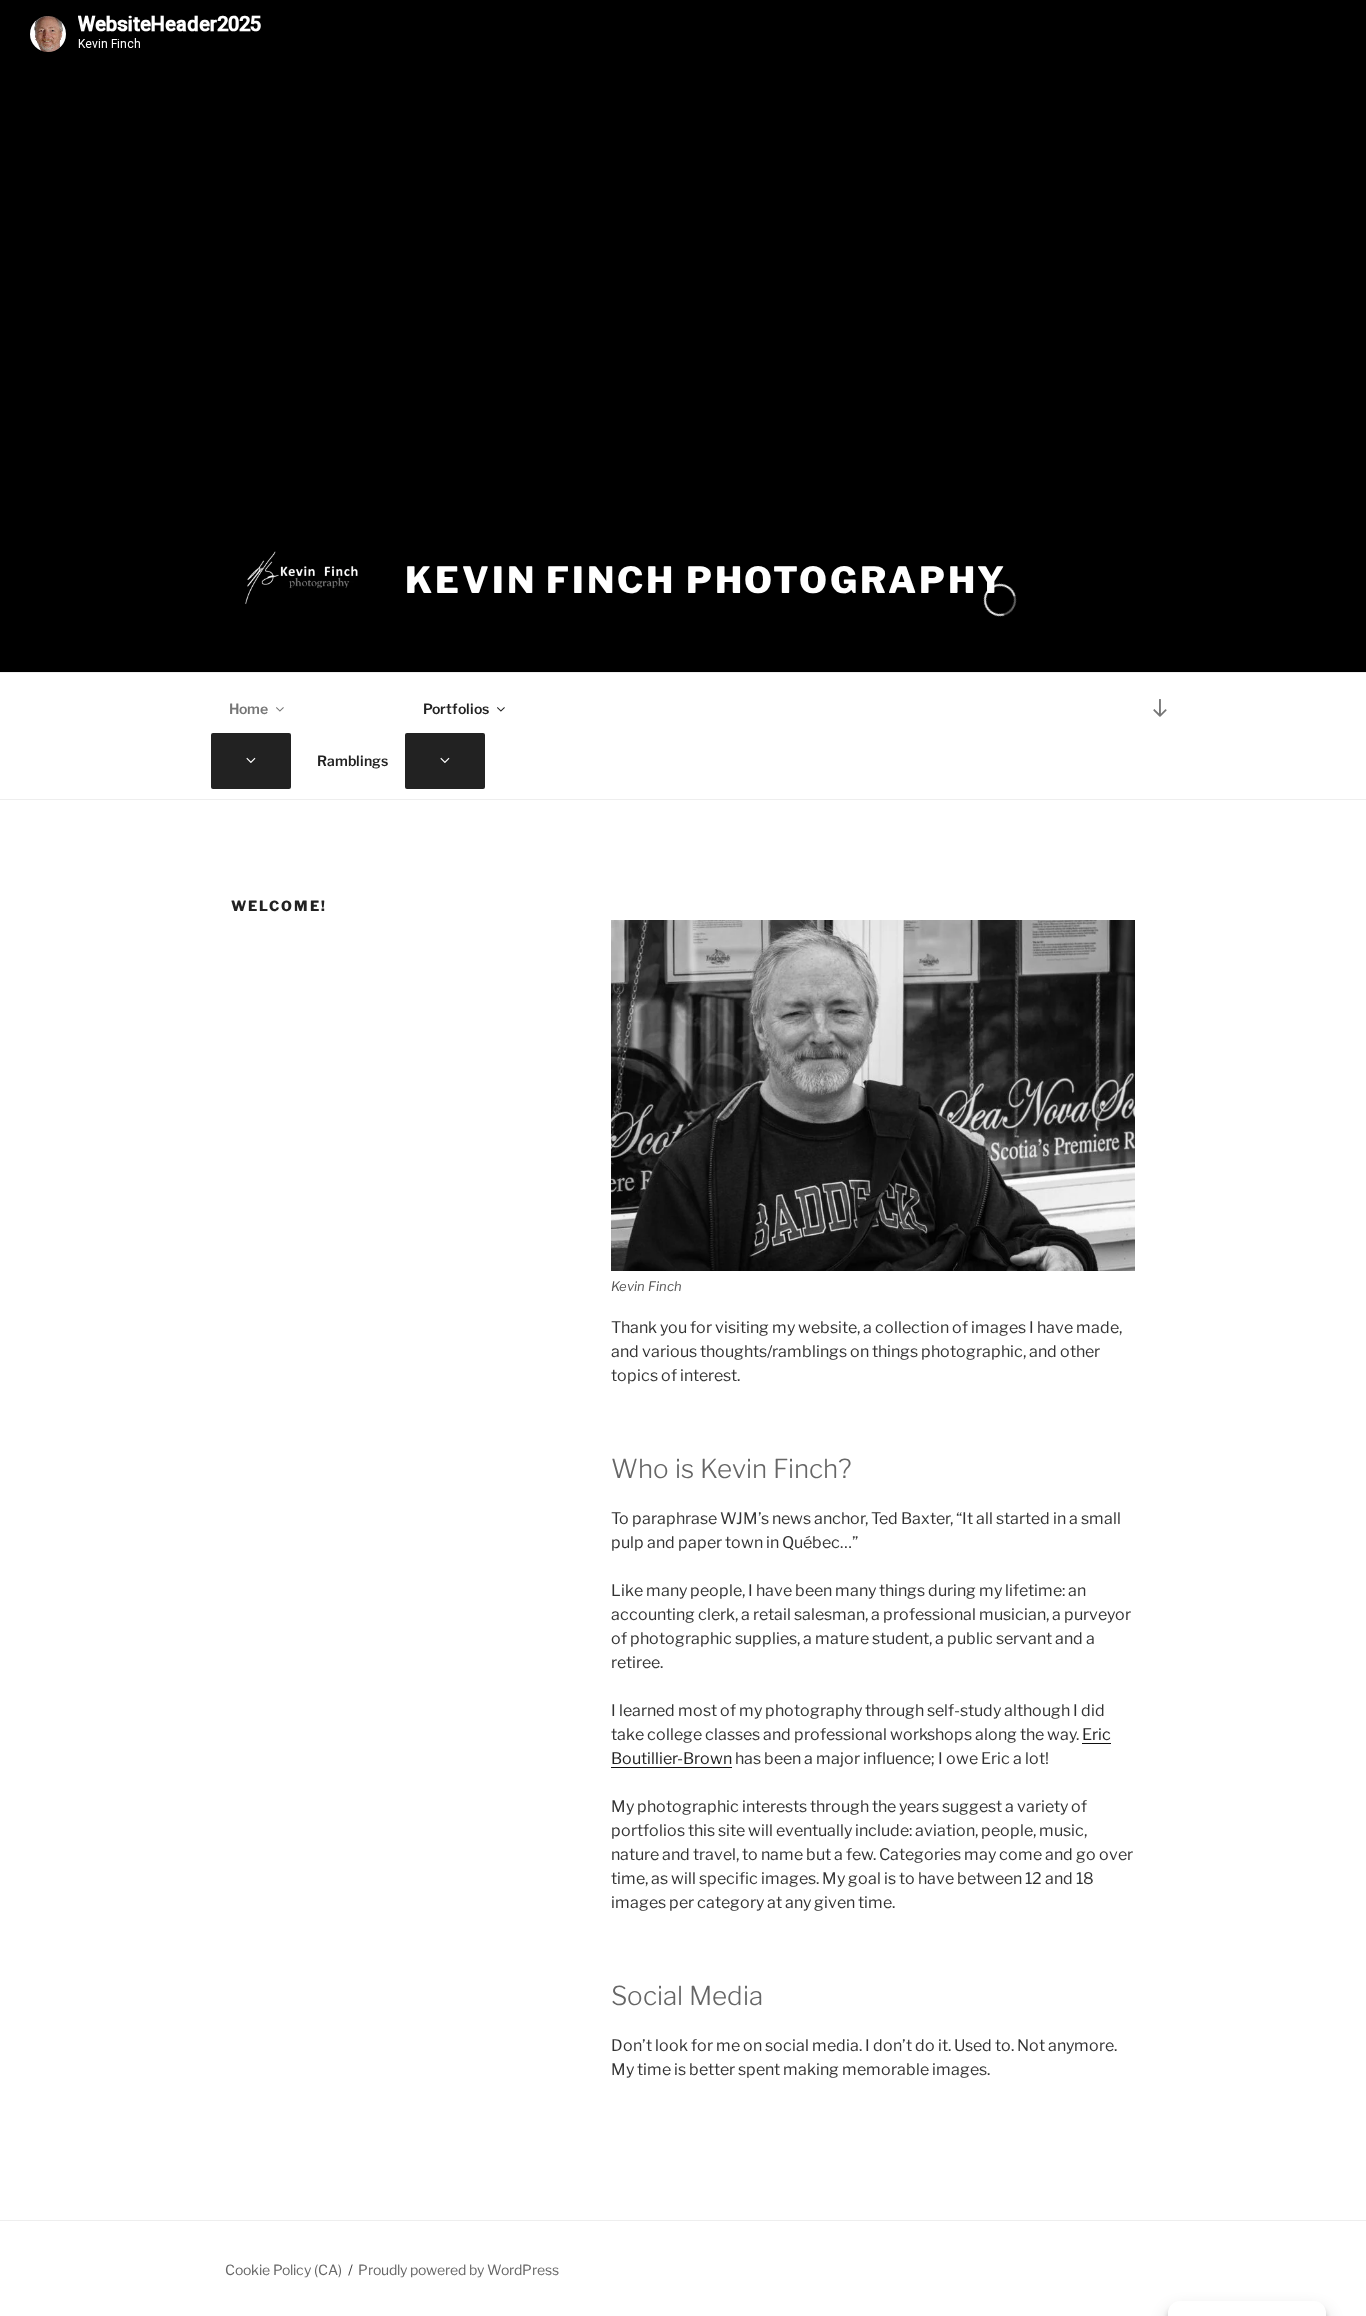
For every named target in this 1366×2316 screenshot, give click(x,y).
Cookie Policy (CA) (283, 2269)
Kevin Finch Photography (706, 580)
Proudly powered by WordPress (458, 2269)
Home (248, 708)
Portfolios (456, 708)
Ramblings (352, 760)
